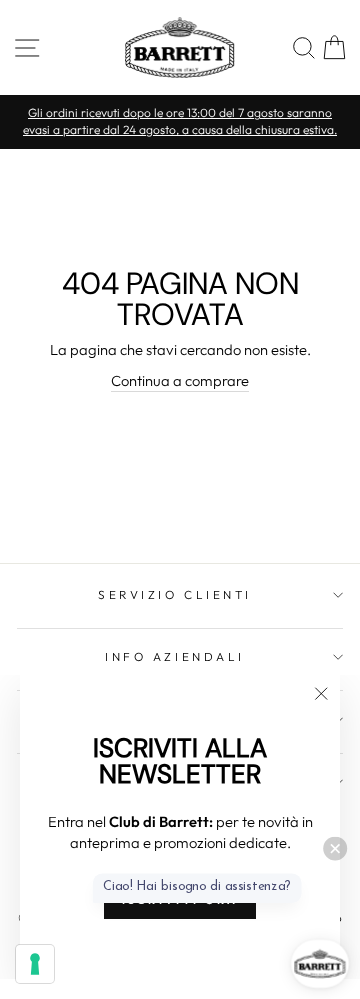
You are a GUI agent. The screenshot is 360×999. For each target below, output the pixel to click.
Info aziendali (174, 656)
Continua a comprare (180, 380)
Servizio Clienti (175, 594)
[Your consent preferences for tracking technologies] (35, 964)
